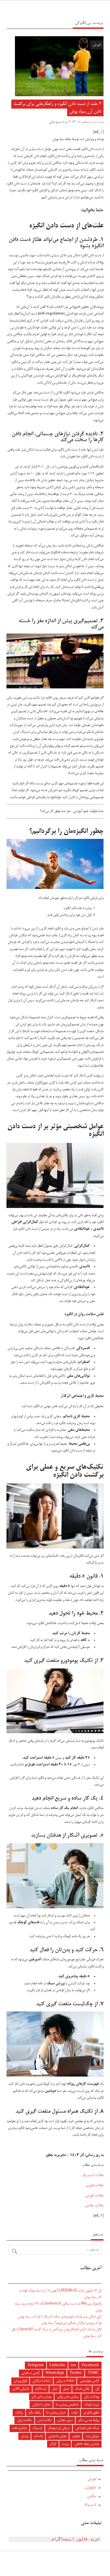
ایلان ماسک (82, 2389)
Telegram (36, 2365)
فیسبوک (37, 2428)
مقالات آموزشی (94, 2196)
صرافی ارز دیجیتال (59, 2428)
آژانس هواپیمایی (89, 2381)
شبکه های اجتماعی (87, 2428)
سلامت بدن (45, 2420)
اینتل (55, 2389)
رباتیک (19, 2413)
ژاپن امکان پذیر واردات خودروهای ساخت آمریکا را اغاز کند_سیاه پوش (60, 2317)
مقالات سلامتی (94, 2206)
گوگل (53, 2444)
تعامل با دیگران (41, 2405)
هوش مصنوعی (57, 2436)
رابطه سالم (35, 2413)
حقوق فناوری (91, 2413)
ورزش (25, 2436)
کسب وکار (90, 2505)
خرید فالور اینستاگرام (75, 2539)
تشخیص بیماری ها (67, 2405)
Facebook (90, 2365)
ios (73, 2365)
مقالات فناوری (95, 2186)
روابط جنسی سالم (89, 2420)
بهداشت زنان (92, 2397)
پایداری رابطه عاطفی (87, 2444)
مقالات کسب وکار (93, 2175)
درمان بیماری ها (56, 2413)
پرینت (65, 2444)
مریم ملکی (55, 122)
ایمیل (66, 2389)
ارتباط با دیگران (41, 2381)
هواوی (76, 2436)
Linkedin (57, 2365)
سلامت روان (24, 2420)
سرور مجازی (65, 2420)
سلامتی (92, 2496)
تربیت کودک (92, 2405)
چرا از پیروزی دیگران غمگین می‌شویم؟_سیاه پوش (71, 2323)
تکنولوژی (91, 2488)
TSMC (93, 2373)
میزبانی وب (92, 2436)
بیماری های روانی (68, 2397)
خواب (74, 2413)
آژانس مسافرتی (31, 2373)
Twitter (76, 2373)
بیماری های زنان (41, 2397)
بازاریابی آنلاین (21, 2389)
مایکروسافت (19, 2428)
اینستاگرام (41, 2389)
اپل (97, 2389)
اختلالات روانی (65, 2381)
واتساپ (38, 2436)
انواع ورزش (20, 2381)
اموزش (97, 45)
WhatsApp (55, 2373)
